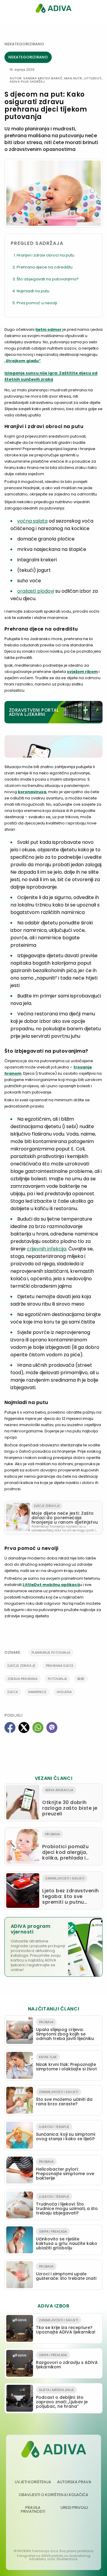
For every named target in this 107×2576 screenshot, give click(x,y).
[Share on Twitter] (24, 1728)
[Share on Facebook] (10, 1728)
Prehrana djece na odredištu (45, 267)
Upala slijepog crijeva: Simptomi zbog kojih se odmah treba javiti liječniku (65, 2031)
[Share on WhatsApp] (38, 1728)
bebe (81, 1679)
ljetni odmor (48, 329)
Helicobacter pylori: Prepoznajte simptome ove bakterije (65, 2170)
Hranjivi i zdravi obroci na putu (45, 255)
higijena (64, 1692)
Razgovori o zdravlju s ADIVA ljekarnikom (67, 2361)
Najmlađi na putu (33, 291)
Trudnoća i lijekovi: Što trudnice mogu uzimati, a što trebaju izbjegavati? (67, 2205)
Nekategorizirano (24, 44)
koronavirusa (32, 792)
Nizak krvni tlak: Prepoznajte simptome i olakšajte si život (66, 2063)
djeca (13, 1692)
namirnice (37, 1692)
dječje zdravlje (21, 1666)
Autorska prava (74, 2482)
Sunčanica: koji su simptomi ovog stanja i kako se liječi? (66, 2133)
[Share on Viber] (52, 1728)
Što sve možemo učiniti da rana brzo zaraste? (64, 2098)
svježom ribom (82, 672)
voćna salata (32, 521)
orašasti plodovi (36, 591)
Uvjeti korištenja (33, 2482)
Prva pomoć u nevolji (37, 303)
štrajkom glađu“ (23, 361)
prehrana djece (60, 1666)
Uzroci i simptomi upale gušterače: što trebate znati (66, 2273)
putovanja (57, 1679)
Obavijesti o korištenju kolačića (53, 2495)
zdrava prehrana (22, 1679)
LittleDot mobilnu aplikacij (51, 1585)
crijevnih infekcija (47, 1249)
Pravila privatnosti (33, 2509)
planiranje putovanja (51, 1653)
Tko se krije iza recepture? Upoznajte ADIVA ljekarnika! (66, 2326)
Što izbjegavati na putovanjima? (48, 279)
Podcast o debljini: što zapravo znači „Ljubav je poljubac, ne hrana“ (62, 2398)
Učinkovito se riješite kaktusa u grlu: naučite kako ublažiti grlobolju (67, 2240)
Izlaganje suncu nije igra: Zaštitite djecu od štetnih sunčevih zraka (51, 376)
